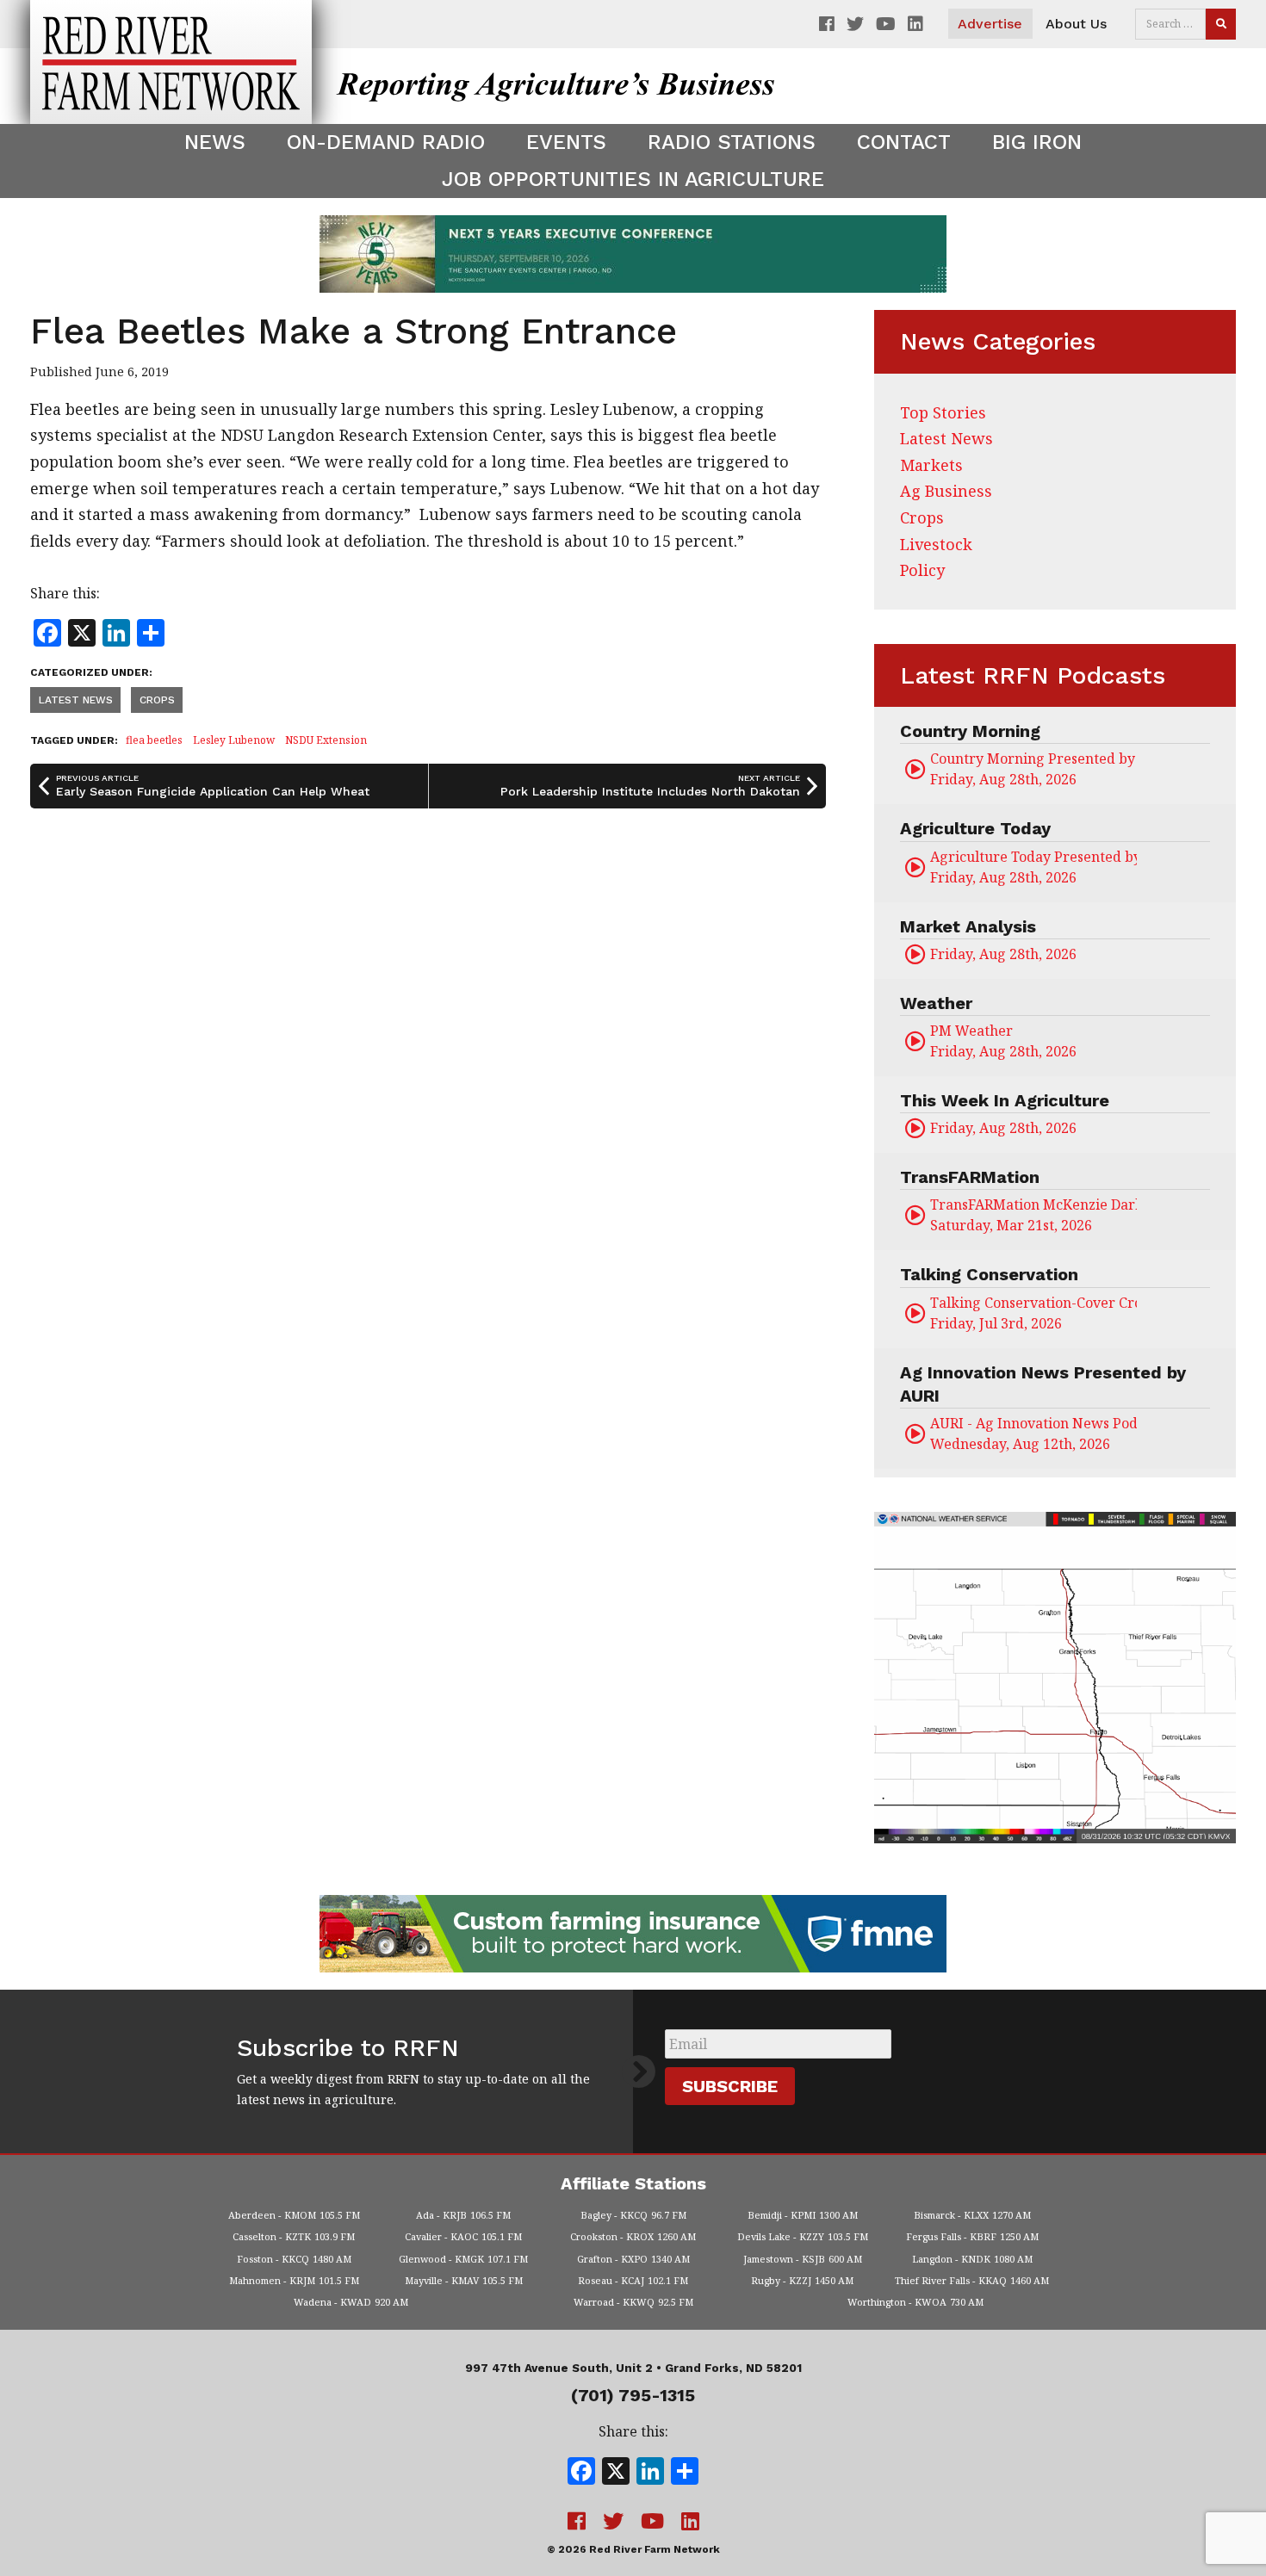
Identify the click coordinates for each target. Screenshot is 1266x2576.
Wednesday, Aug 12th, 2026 (1033, 1434)
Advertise (990, 24)
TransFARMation (970, 1177)
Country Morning (970, 731)
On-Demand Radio (386, 142)
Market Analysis (968, 926)
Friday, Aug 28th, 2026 (1033, 769)
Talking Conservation (989, 1274)
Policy (922, 570)
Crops (157, 700)
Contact (904, 142)
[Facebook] (581, 2473)
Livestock (936, 544)
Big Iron (1037, 142)
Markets (931, 465)
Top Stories (943, 412)
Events (566, 142)
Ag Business (946, 491)
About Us (1076, 24)
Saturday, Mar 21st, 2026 (1033, 1215)
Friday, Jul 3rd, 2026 (1033, 1313)
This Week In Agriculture (1005, 1100)
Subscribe (730, 2086)
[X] (616, 2473)
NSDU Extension (326, 740)
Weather (936, 1003)
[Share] (685, 2473)
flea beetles (154, 740)
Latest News (76, 700)
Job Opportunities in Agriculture (633, 179)
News (215, 142)
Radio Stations (732, 142)
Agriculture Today (975, 828)
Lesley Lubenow (234, 740)
